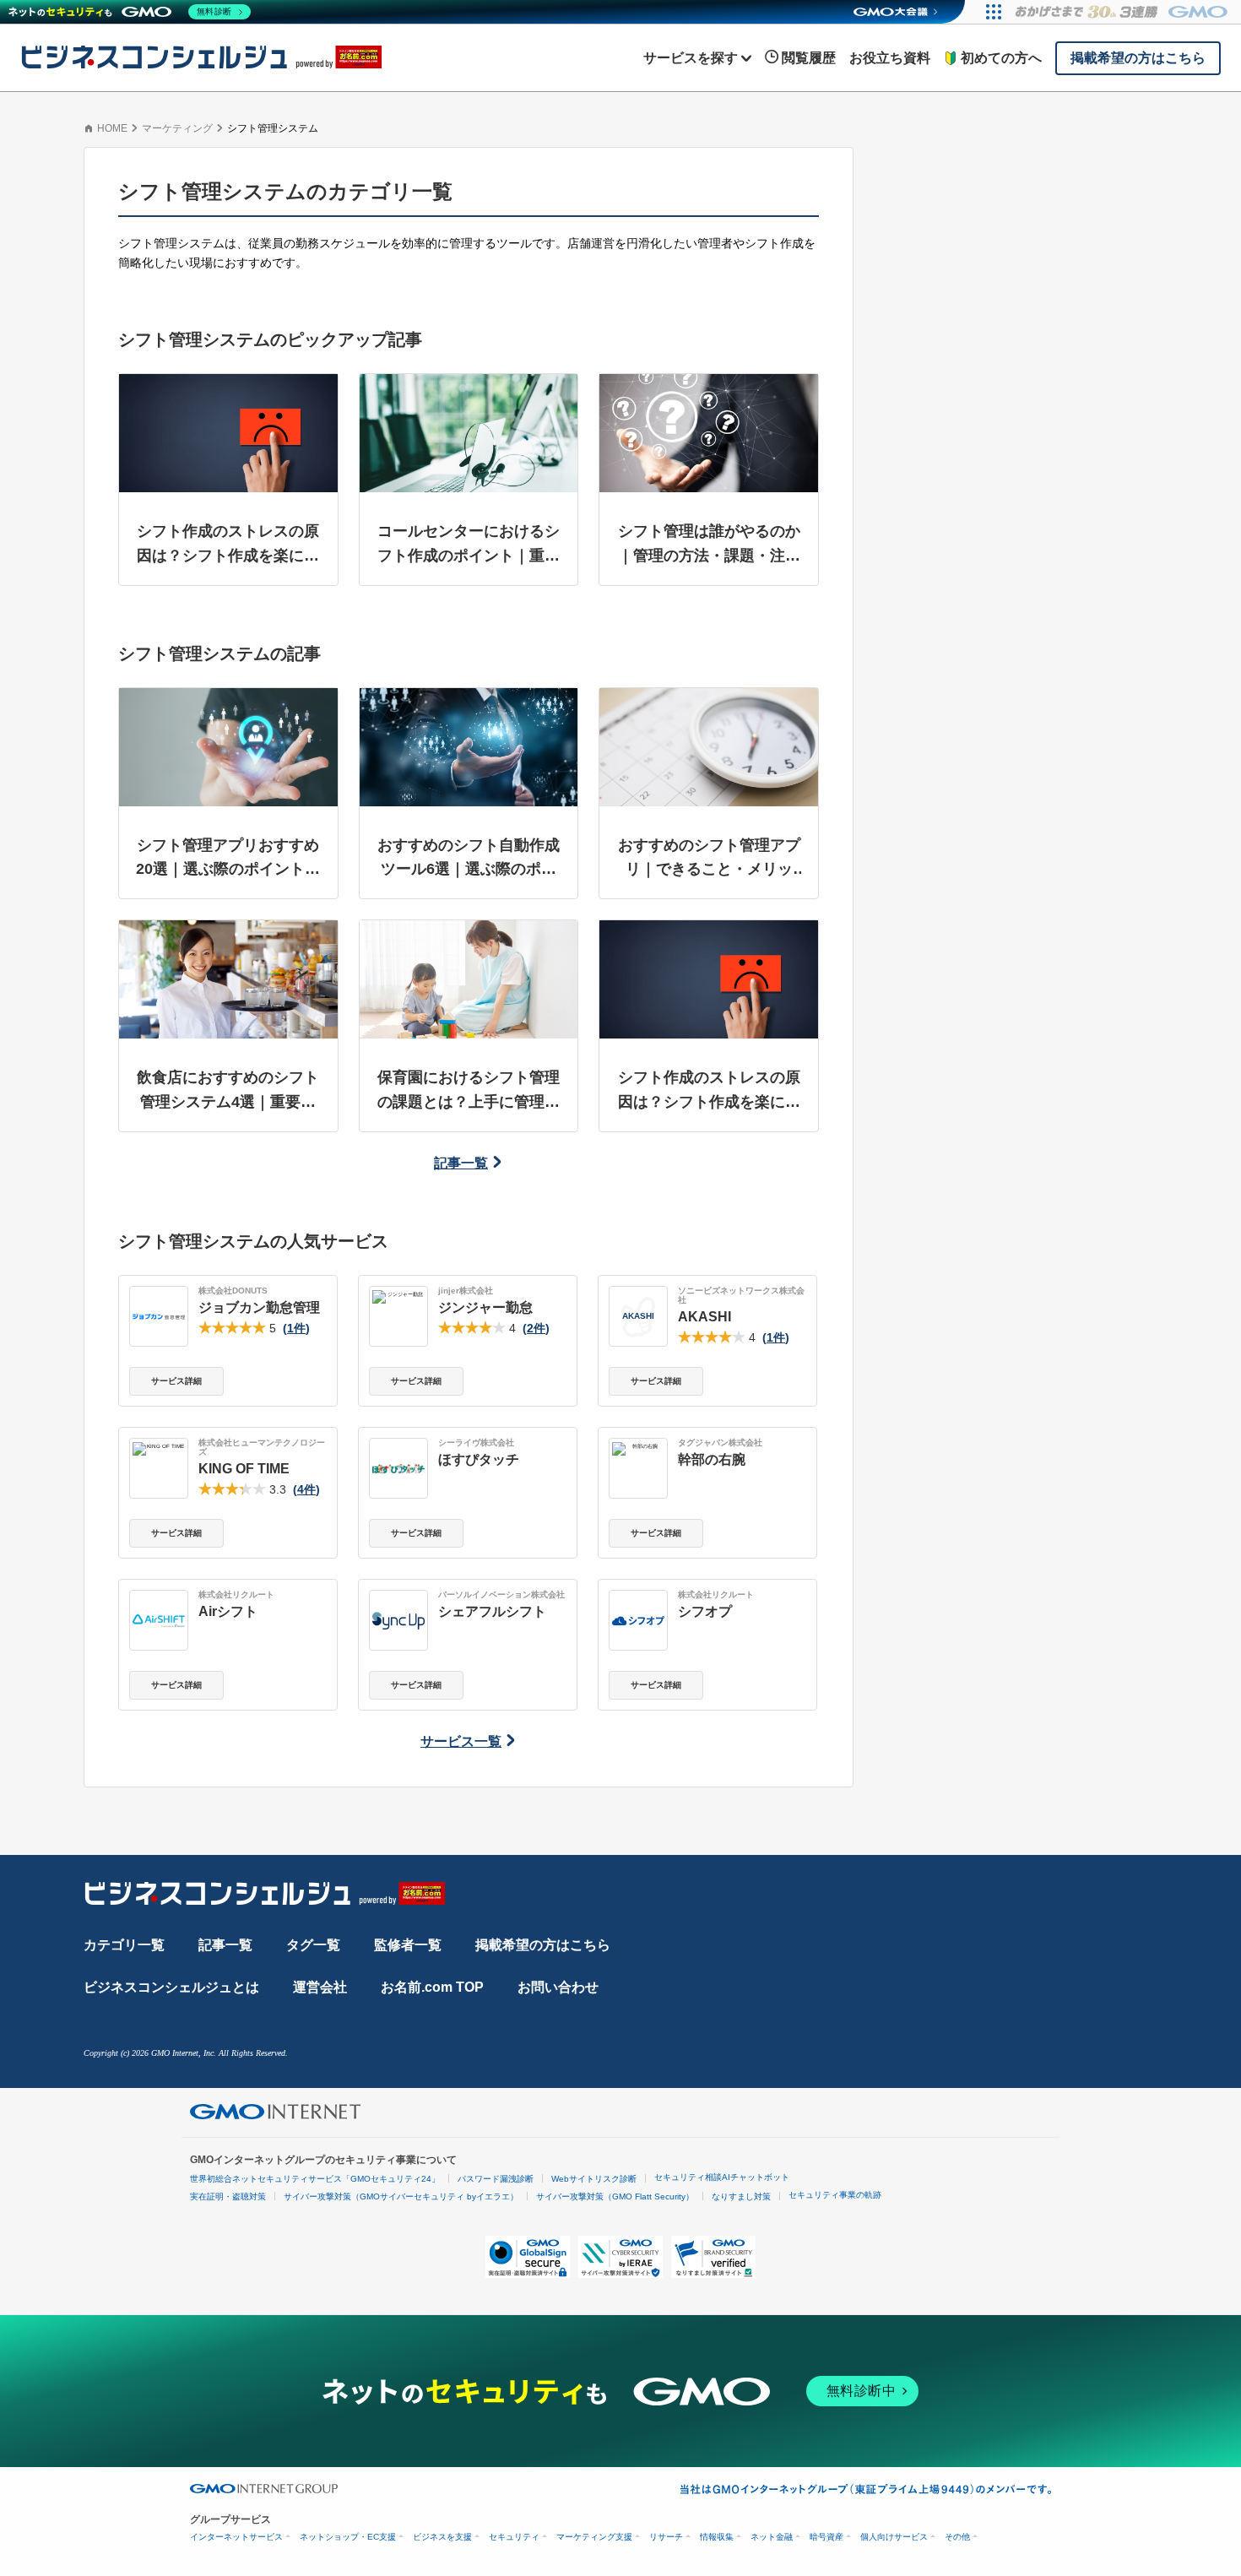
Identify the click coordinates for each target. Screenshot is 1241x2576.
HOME (112, 128)
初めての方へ (1001, 58)
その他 (957, 2537)
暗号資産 (826, 2537)
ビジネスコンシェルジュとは (171, 1987)
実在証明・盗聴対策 (228, 2196)
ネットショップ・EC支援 (348, 2537)
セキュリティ (514, 2537)
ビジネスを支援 (442, 2537)
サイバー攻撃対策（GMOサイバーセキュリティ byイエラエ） (401, 2196)
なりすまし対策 (741, 2196)
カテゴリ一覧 (124, 1945)
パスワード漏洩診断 (496, 2179)
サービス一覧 (461, 1741)
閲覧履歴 (809, 58)
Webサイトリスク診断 (594, 2179)
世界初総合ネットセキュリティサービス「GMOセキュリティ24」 (315, 2179)
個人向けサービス (894, 2537)
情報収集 (717, 2537)
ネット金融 (772, 2537)
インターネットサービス (236, 2537)
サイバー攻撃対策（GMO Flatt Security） (615, 2196)
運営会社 (320, 1987)
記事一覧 (461, 1163)
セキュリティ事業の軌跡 (835, 2195)
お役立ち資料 (890, 58)
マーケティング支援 (594, 2537)
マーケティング (177, 128)
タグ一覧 (313, 1945)
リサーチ (666, 2537)
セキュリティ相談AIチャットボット (722, 2177)
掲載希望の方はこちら (543, 1945)
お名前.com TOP (432, 1987)
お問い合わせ (558, 1987)
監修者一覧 (408, 1945)
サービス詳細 (176, 1381)
